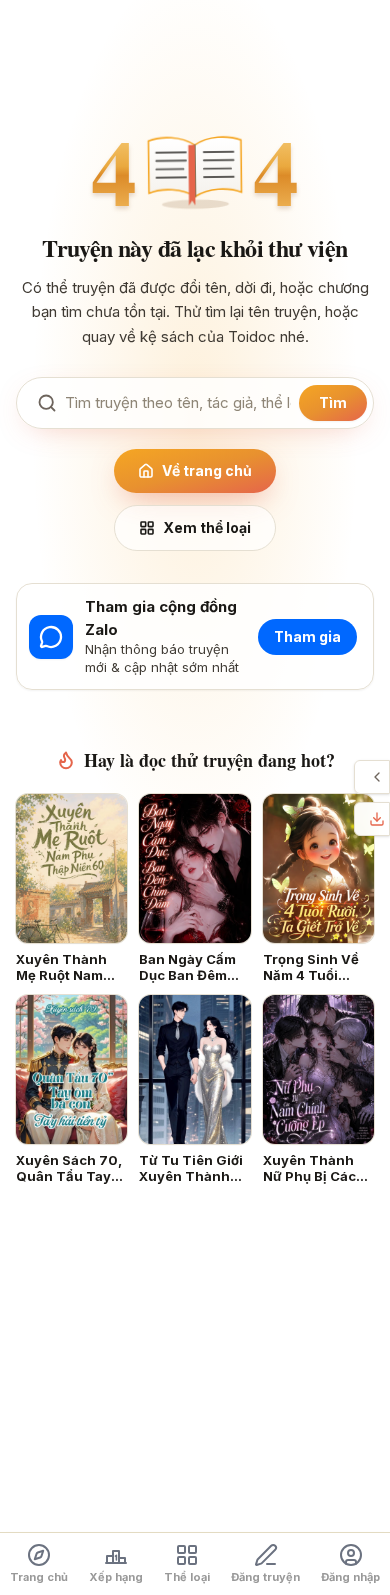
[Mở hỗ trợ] (377, 777)
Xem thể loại (207, 527)
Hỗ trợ (360, 777)
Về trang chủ (207, 470)
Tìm (333, 402)
